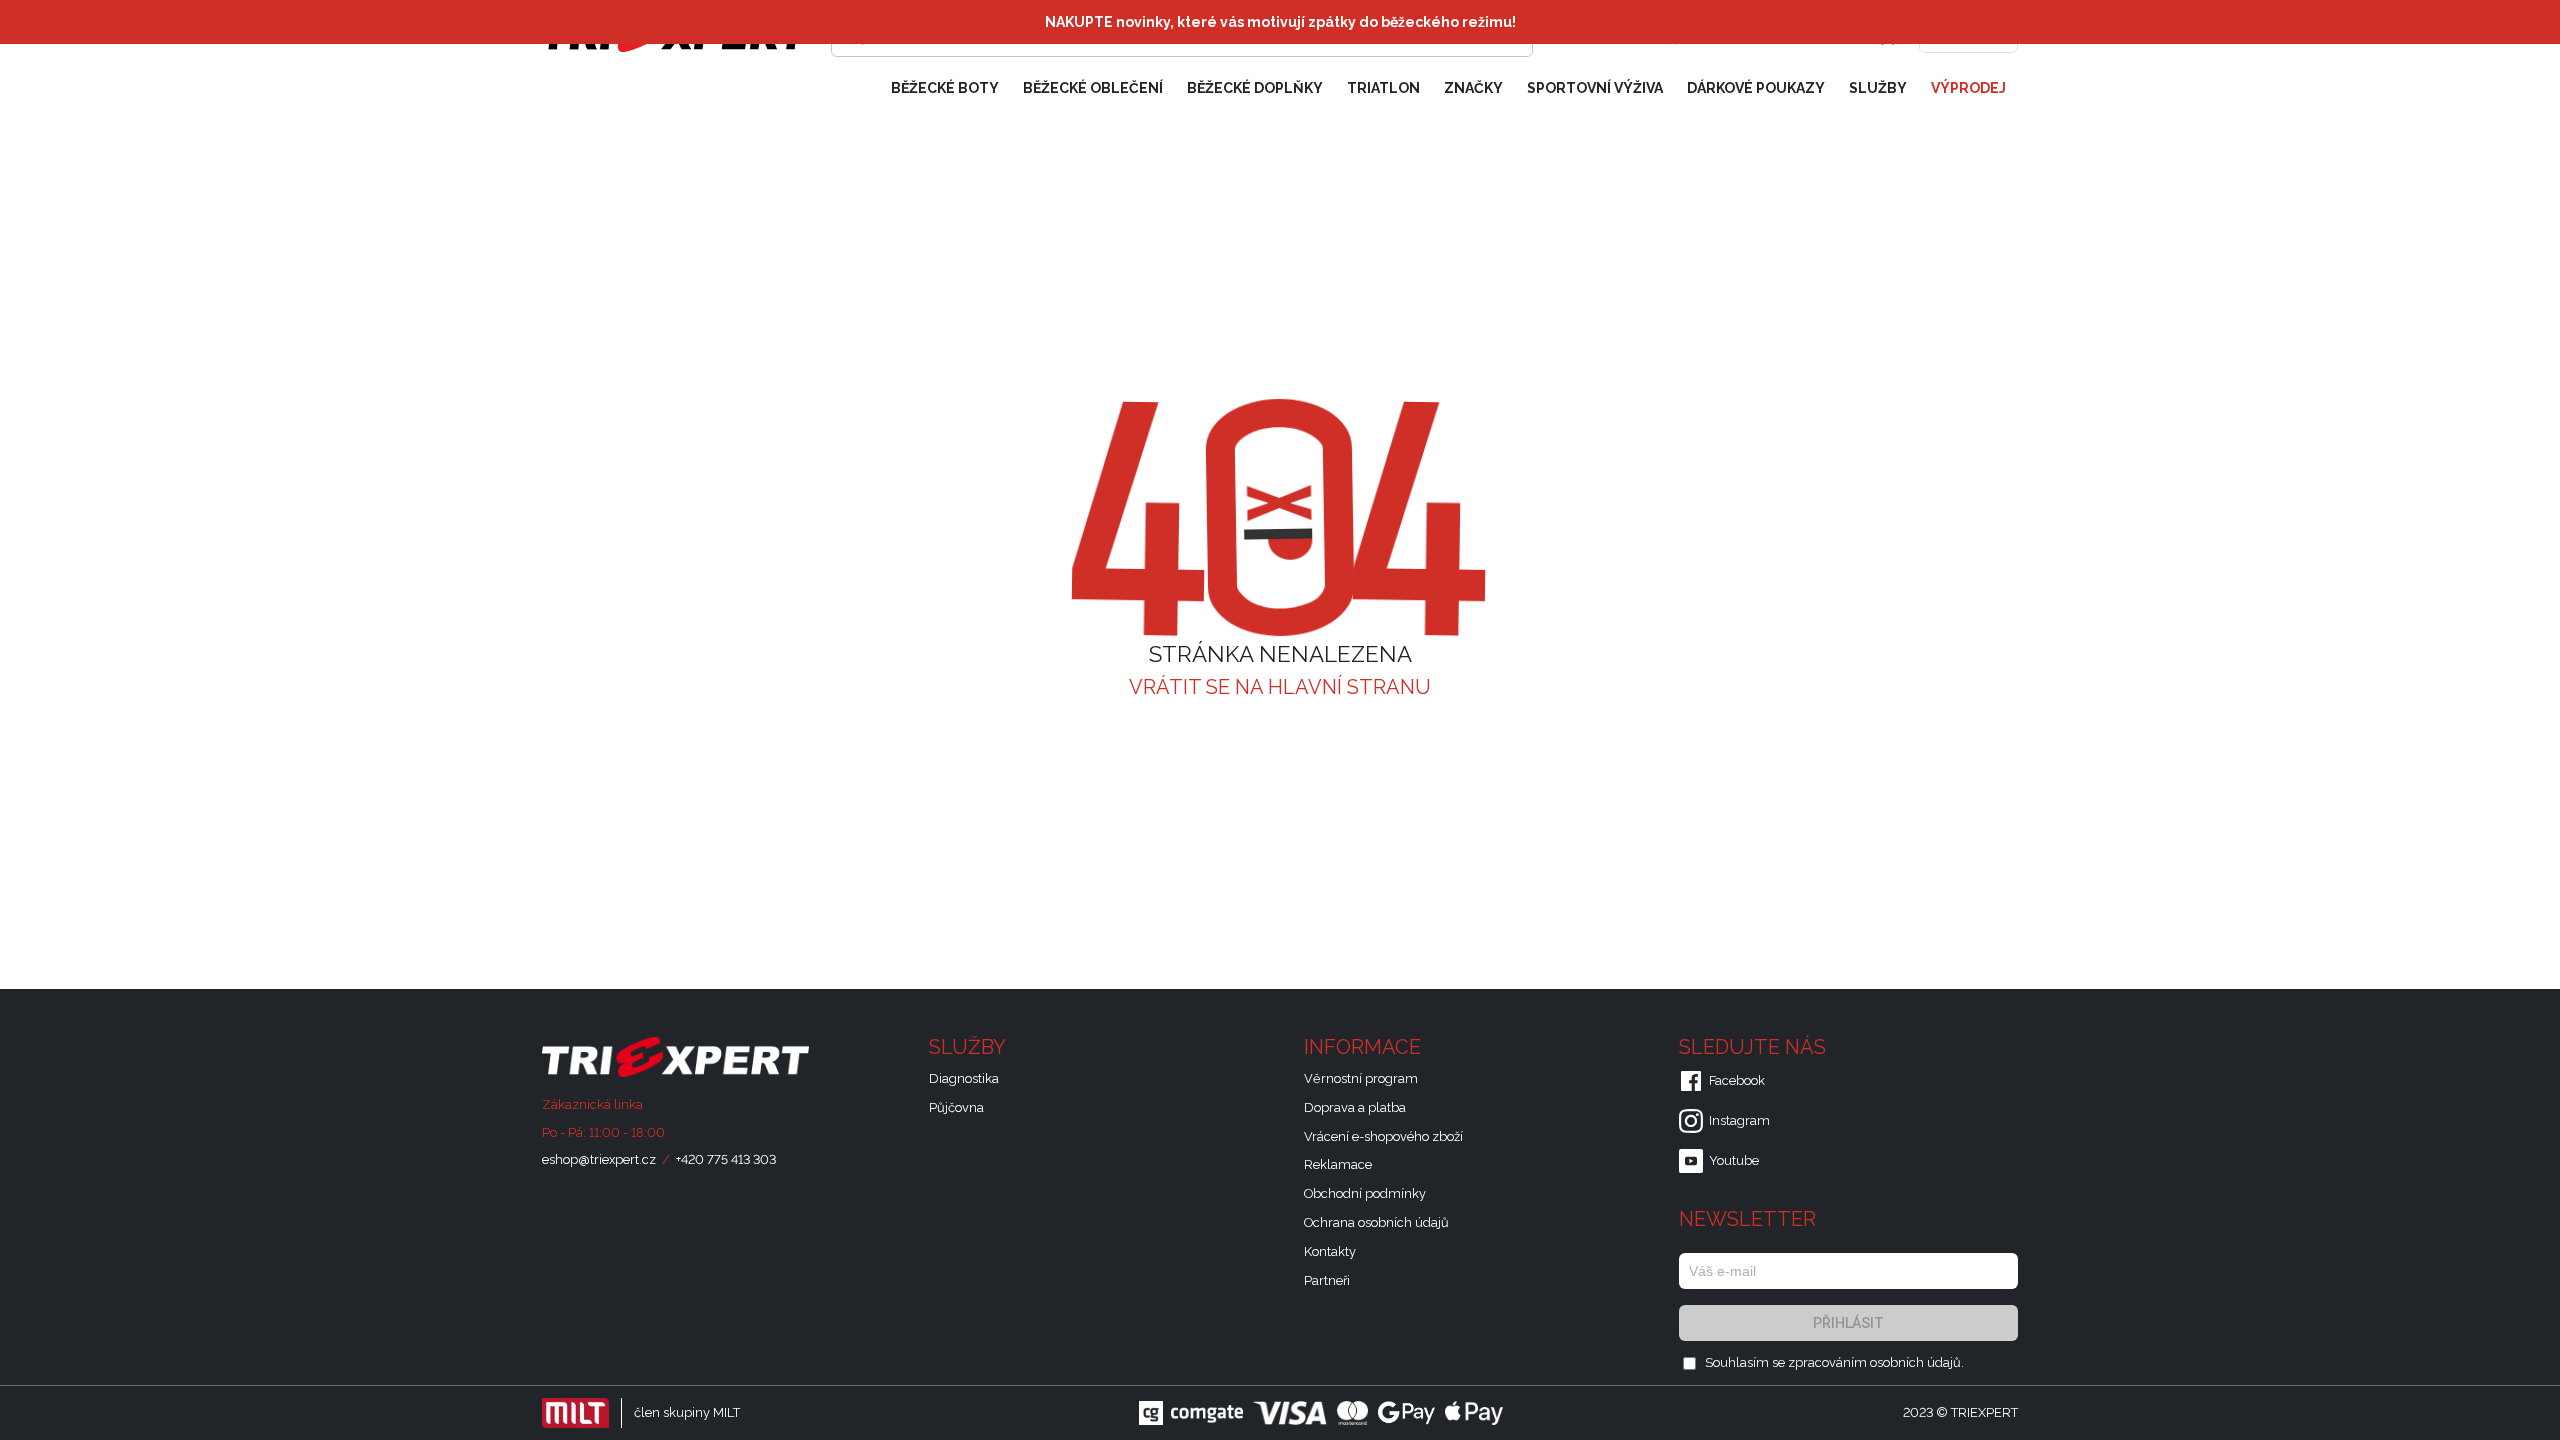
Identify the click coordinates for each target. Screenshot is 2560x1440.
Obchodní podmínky (1365, 1193)
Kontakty (1330, 1251)
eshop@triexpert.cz (599, 1159)
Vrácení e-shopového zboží (1383, 1136)
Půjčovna (956, 1107)
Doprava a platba (1355, 1107)
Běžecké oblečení (1093, 88)
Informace (1365, 1047)
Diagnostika (964, 1078)
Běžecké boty (945, 88)
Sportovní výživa (1595, 88)
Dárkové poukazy (1756, 88)
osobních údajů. (1917, 1362)
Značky (1473, 88)
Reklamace (1338, 1164)
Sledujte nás (1755, 1047)
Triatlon (1383, 88)
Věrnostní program (1361, 1078)
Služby (1878, 88)
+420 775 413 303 (726, 1159)
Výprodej (1968, 88)
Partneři (1327, 1280)
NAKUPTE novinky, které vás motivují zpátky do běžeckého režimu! (1280, 22)
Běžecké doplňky (1255, 88)
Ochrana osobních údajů (1376, 1222)
